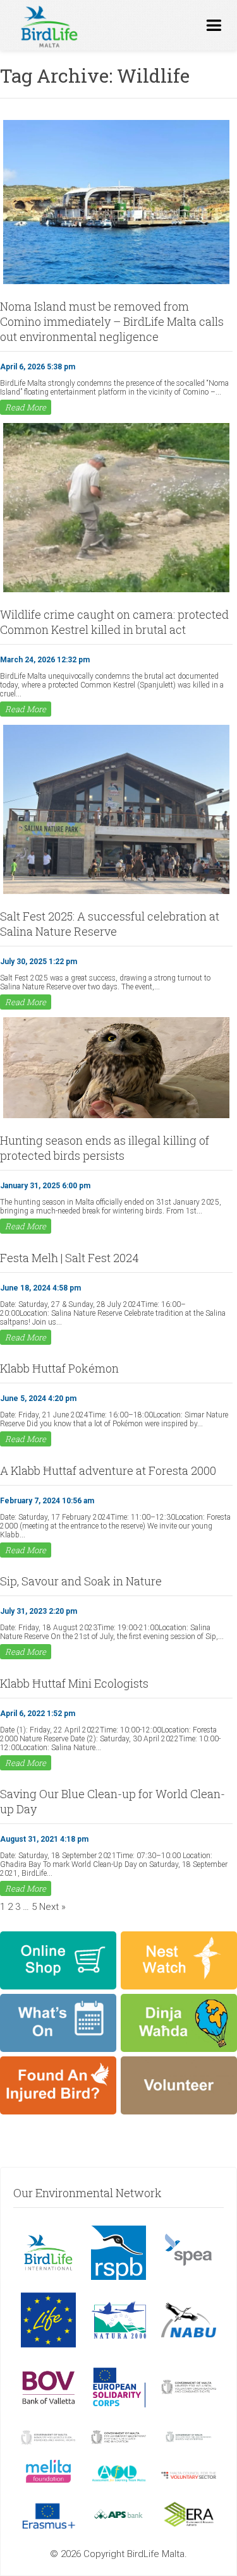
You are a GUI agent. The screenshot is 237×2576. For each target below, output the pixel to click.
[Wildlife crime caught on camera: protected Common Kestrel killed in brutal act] (116, 591)
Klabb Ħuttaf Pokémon (59, 1368)
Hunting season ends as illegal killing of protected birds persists (105, 1148)
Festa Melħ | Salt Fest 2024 (70, 1258)
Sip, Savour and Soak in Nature (81, 1581)
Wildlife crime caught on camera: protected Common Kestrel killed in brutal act (114, 622)
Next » (52, 1907)
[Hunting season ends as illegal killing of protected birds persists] (116, 1117)
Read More (26, 407)
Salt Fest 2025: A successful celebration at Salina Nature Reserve (110, 924)
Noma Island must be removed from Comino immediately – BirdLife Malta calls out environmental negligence (112, 321)
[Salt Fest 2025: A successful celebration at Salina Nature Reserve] (116, 893)
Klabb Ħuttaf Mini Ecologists (74, 1683)
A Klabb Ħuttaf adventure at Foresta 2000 (108, 1470)
